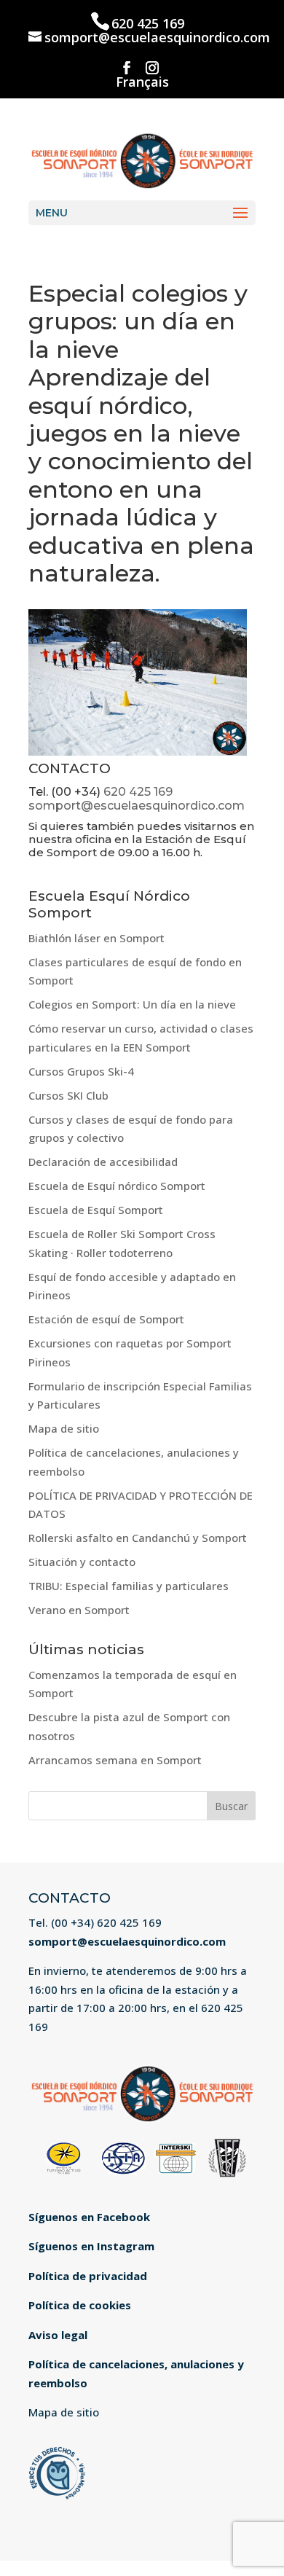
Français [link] (142, 83)
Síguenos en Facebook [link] (89, 2217)
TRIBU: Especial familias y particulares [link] (129, 1586)
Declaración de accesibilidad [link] (103, 1162)
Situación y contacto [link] (82, 1562)
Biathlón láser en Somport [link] (96, 938)
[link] (142, 158)
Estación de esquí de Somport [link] (106, 1319)
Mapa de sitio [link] (64, 1428)
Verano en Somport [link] (79, 1610)
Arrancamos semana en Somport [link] (115, 1760)
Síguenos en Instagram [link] (91, 2246)
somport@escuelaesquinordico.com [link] (137, 806)
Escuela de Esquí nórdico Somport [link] (117, 1186)
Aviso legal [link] (58, 2335)
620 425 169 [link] (148, 23)
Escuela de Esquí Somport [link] (96, 1210)
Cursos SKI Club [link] (68, 1095)
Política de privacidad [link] (88, 2276)
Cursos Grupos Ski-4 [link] (81, 1071)
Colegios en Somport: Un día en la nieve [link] (132, 1004)
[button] (127, 68)
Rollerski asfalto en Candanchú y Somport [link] (138, 1538)
